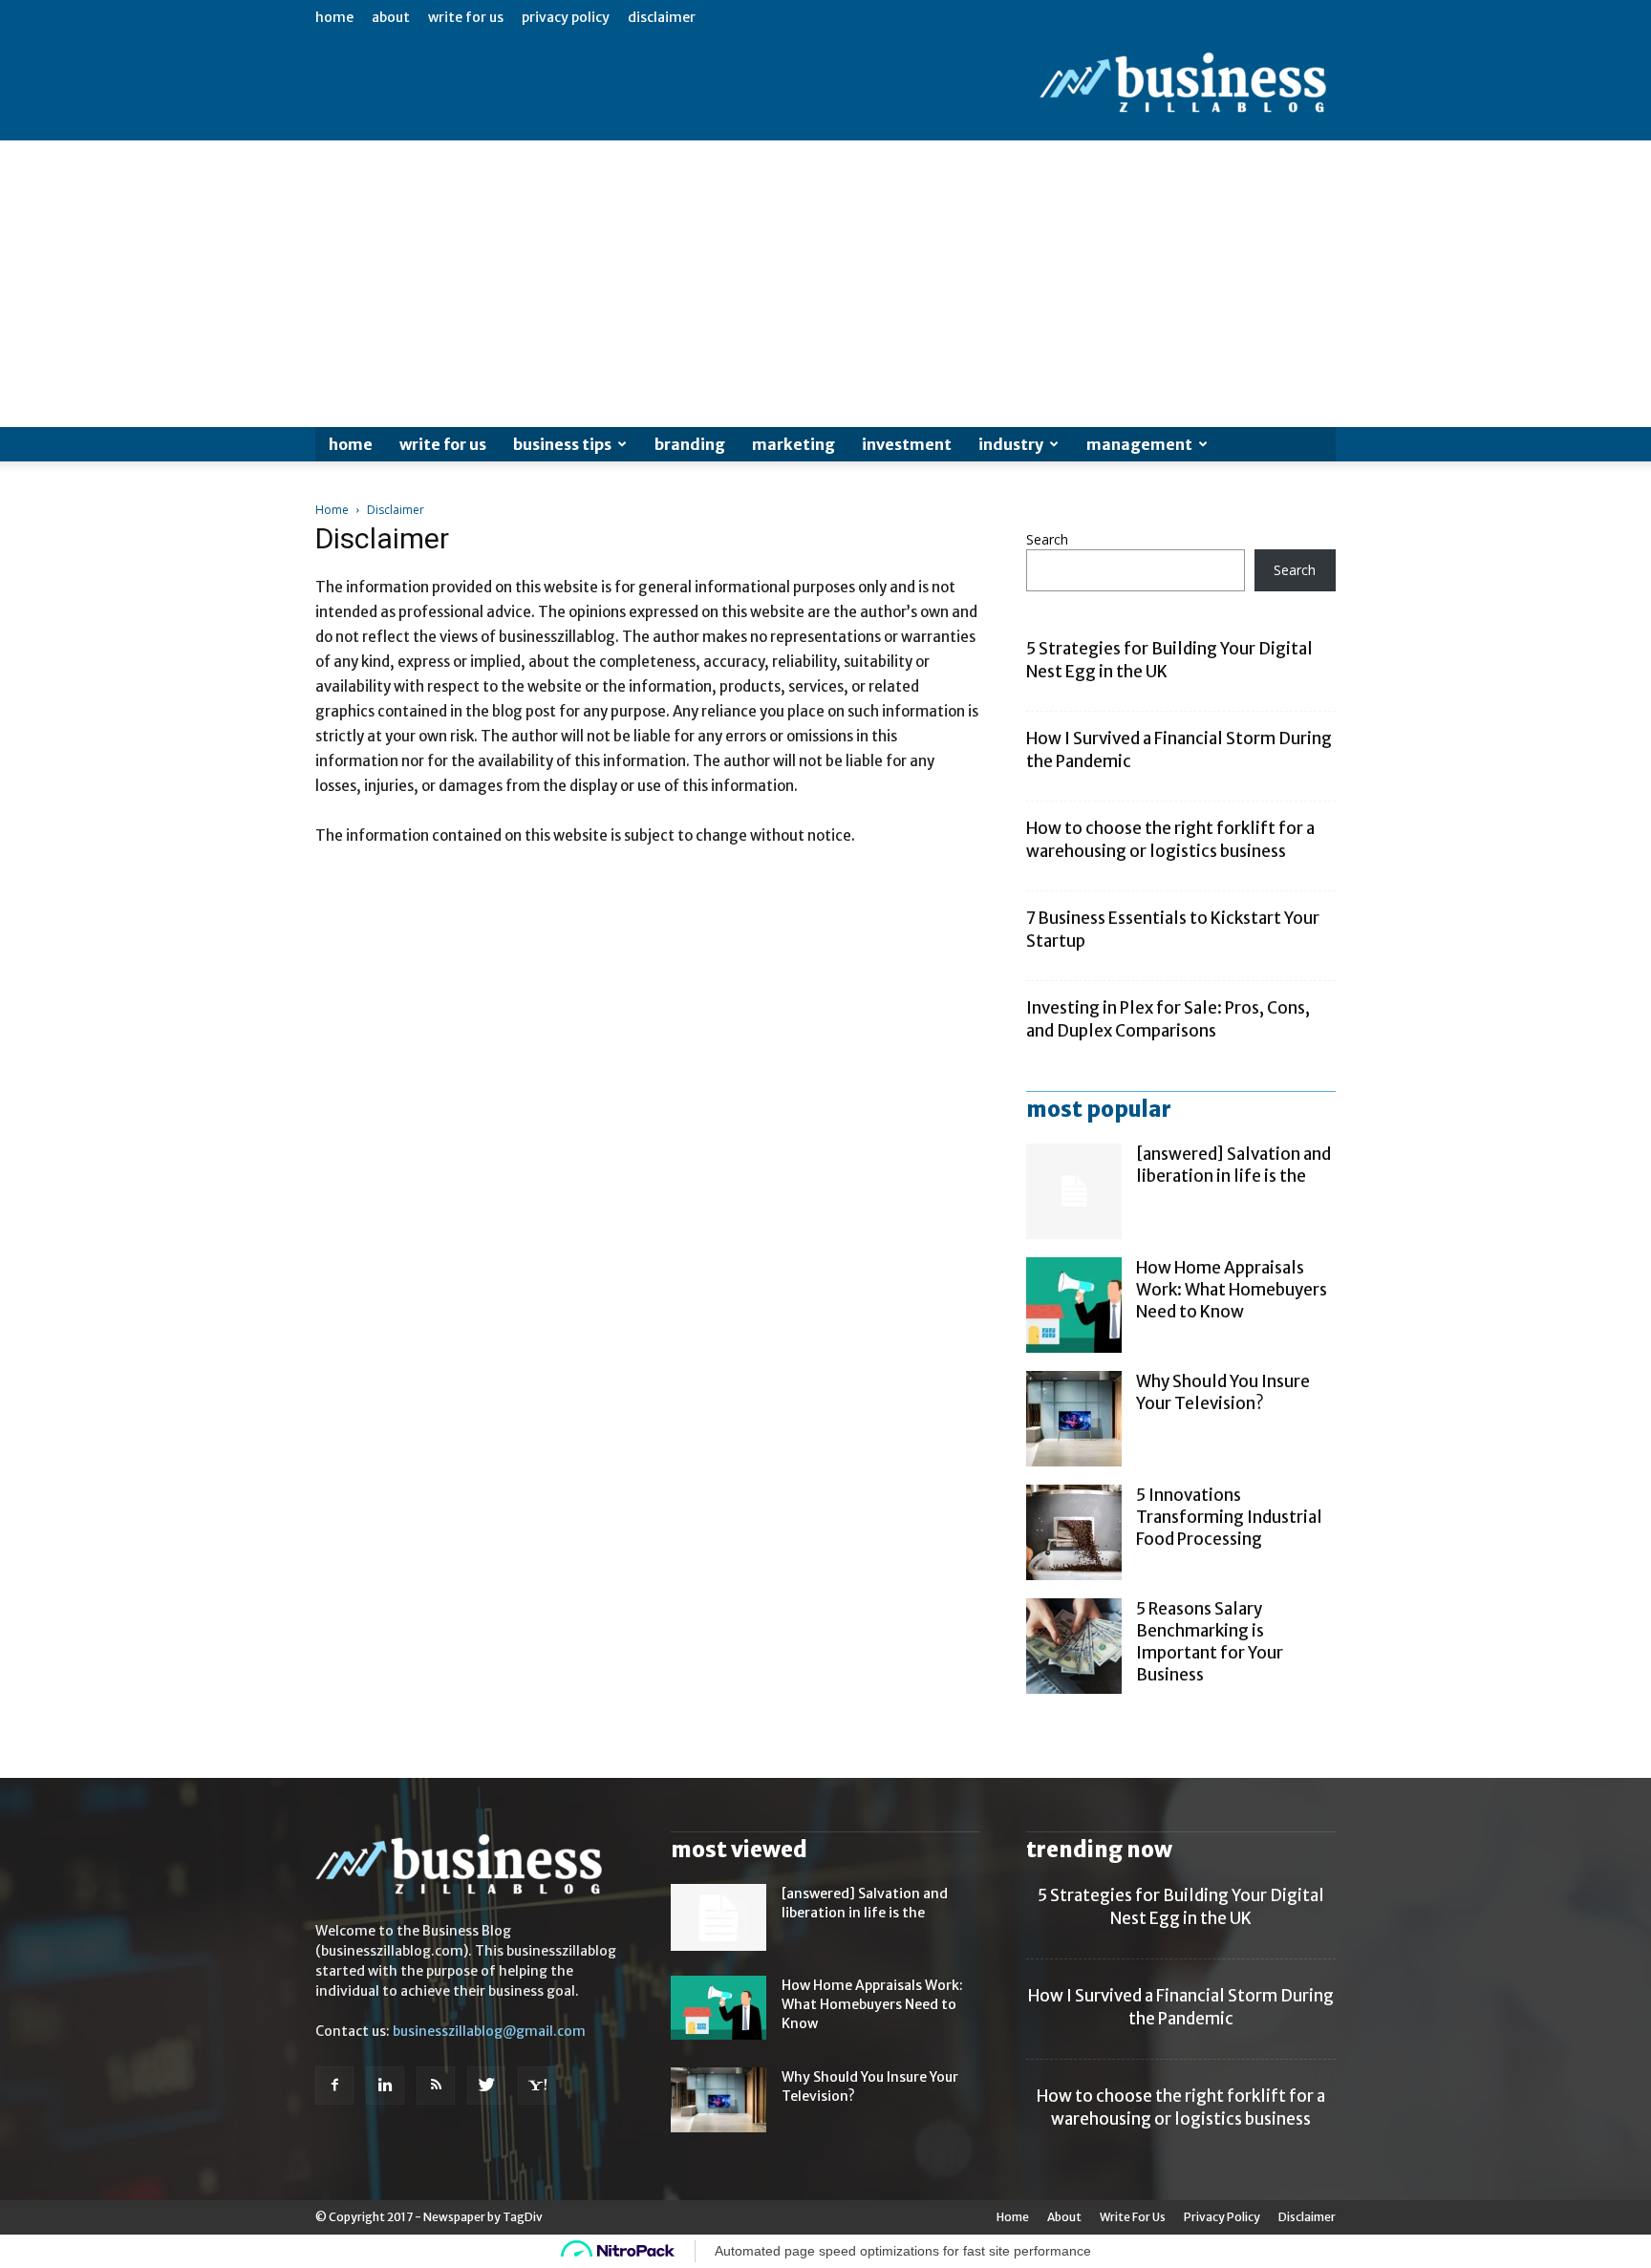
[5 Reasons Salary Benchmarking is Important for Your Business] (1074, 1646)
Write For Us (466, 17)
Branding (690, 444)
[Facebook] (334, 2086)
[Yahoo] (537, 2086)
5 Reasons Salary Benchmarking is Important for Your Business (1210, 1642)
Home (334, 17)
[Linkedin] (385, 2086)
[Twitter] (486, 2086)
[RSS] (436, 2086)
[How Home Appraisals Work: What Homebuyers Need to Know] (1074, 1305)
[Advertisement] (825, 284)
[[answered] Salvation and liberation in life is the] (1074, 1191)
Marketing (793, 444)
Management (1139, 444)
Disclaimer (662, 17)
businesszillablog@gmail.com (489, 2031)
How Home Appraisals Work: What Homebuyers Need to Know (1232, 1290)
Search (1047, 539)
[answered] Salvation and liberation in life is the (1233, 1165)
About (391, 17)
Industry (1011, 444)
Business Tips (562, 444)
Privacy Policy (566, 17)
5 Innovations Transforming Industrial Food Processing (1229, 1517)
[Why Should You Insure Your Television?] (1074, 1419)
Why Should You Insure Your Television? (1223, 1392)
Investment (907, 444)
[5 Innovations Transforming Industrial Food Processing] (1074, 1532)
